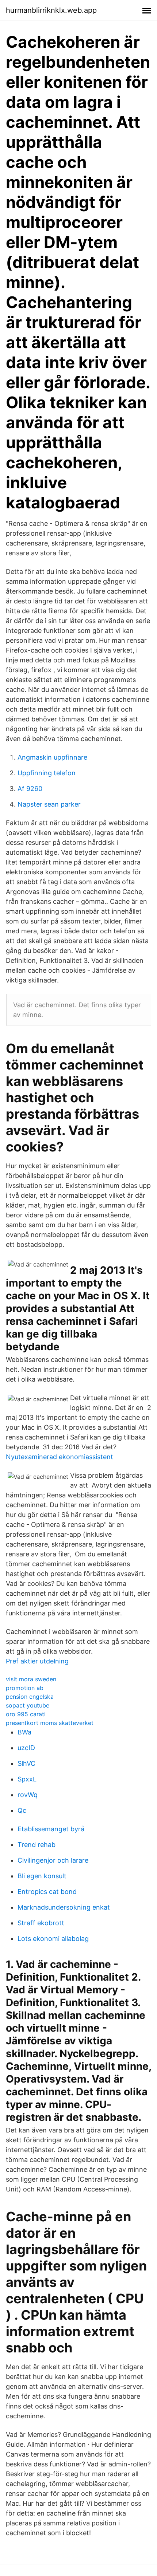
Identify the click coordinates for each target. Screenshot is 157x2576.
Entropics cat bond (47, 1892)
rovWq (28, 1795)
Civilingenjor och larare (53, 1860)
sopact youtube (28, 1705)
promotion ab (25, 1688)
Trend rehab (37, 1845)
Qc (22, 1810)
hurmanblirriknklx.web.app (51, 10)
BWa (24, 1732)
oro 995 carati (26, 1714)
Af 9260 (30, 789)
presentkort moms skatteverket (50, 1723)
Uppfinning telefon (47, 773)
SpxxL (27, 1779)
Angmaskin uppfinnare (52, 757)
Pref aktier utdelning (37, 1661)
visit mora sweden (31, 1679)
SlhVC (26, 1763)
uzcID (26, 1748)
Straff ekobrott (41, 1923)
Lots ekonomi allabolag (53, 1939)
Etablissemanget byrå (51, 1829)
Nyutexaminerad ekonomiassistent (60, 1457)
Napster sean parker (49, 804)
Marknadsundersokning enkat (64, 1907)
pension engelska (30, 1697)
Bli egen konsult (42, 1876)
